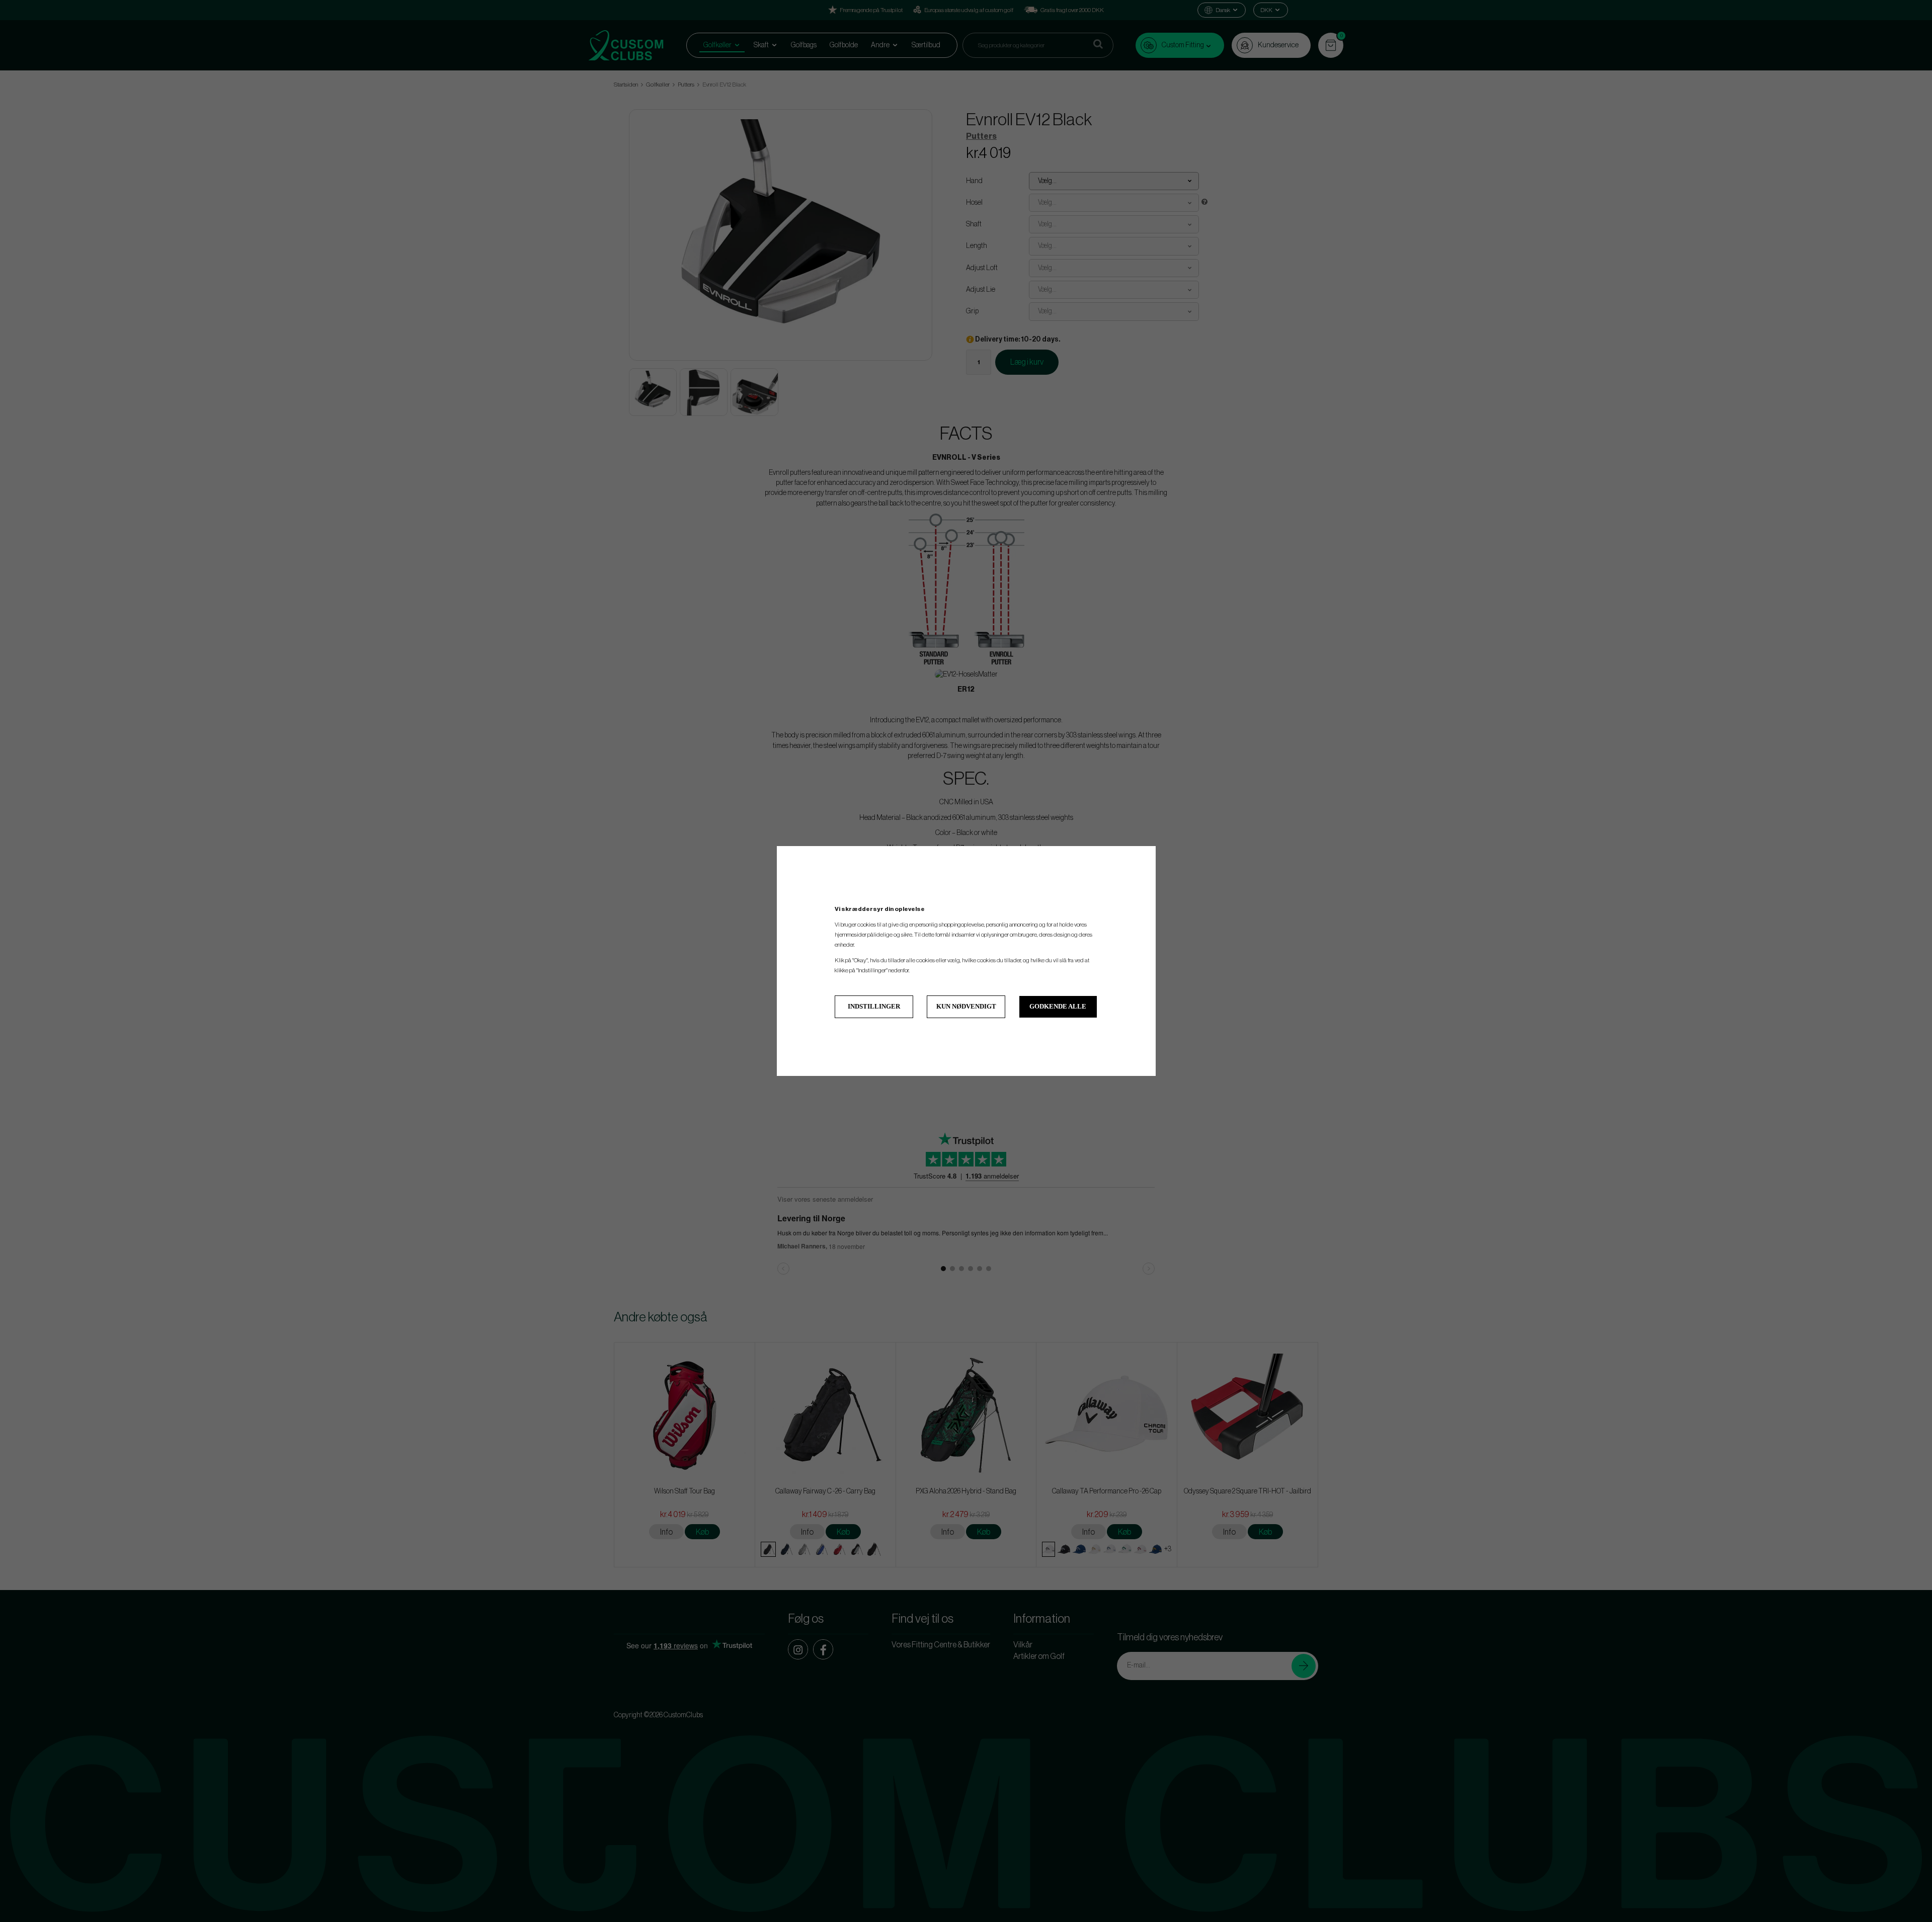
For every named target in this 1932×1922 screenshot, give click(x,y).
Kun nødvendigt (966, 1006)
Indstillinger (874, 1006)
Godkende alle (1058, 1006)
